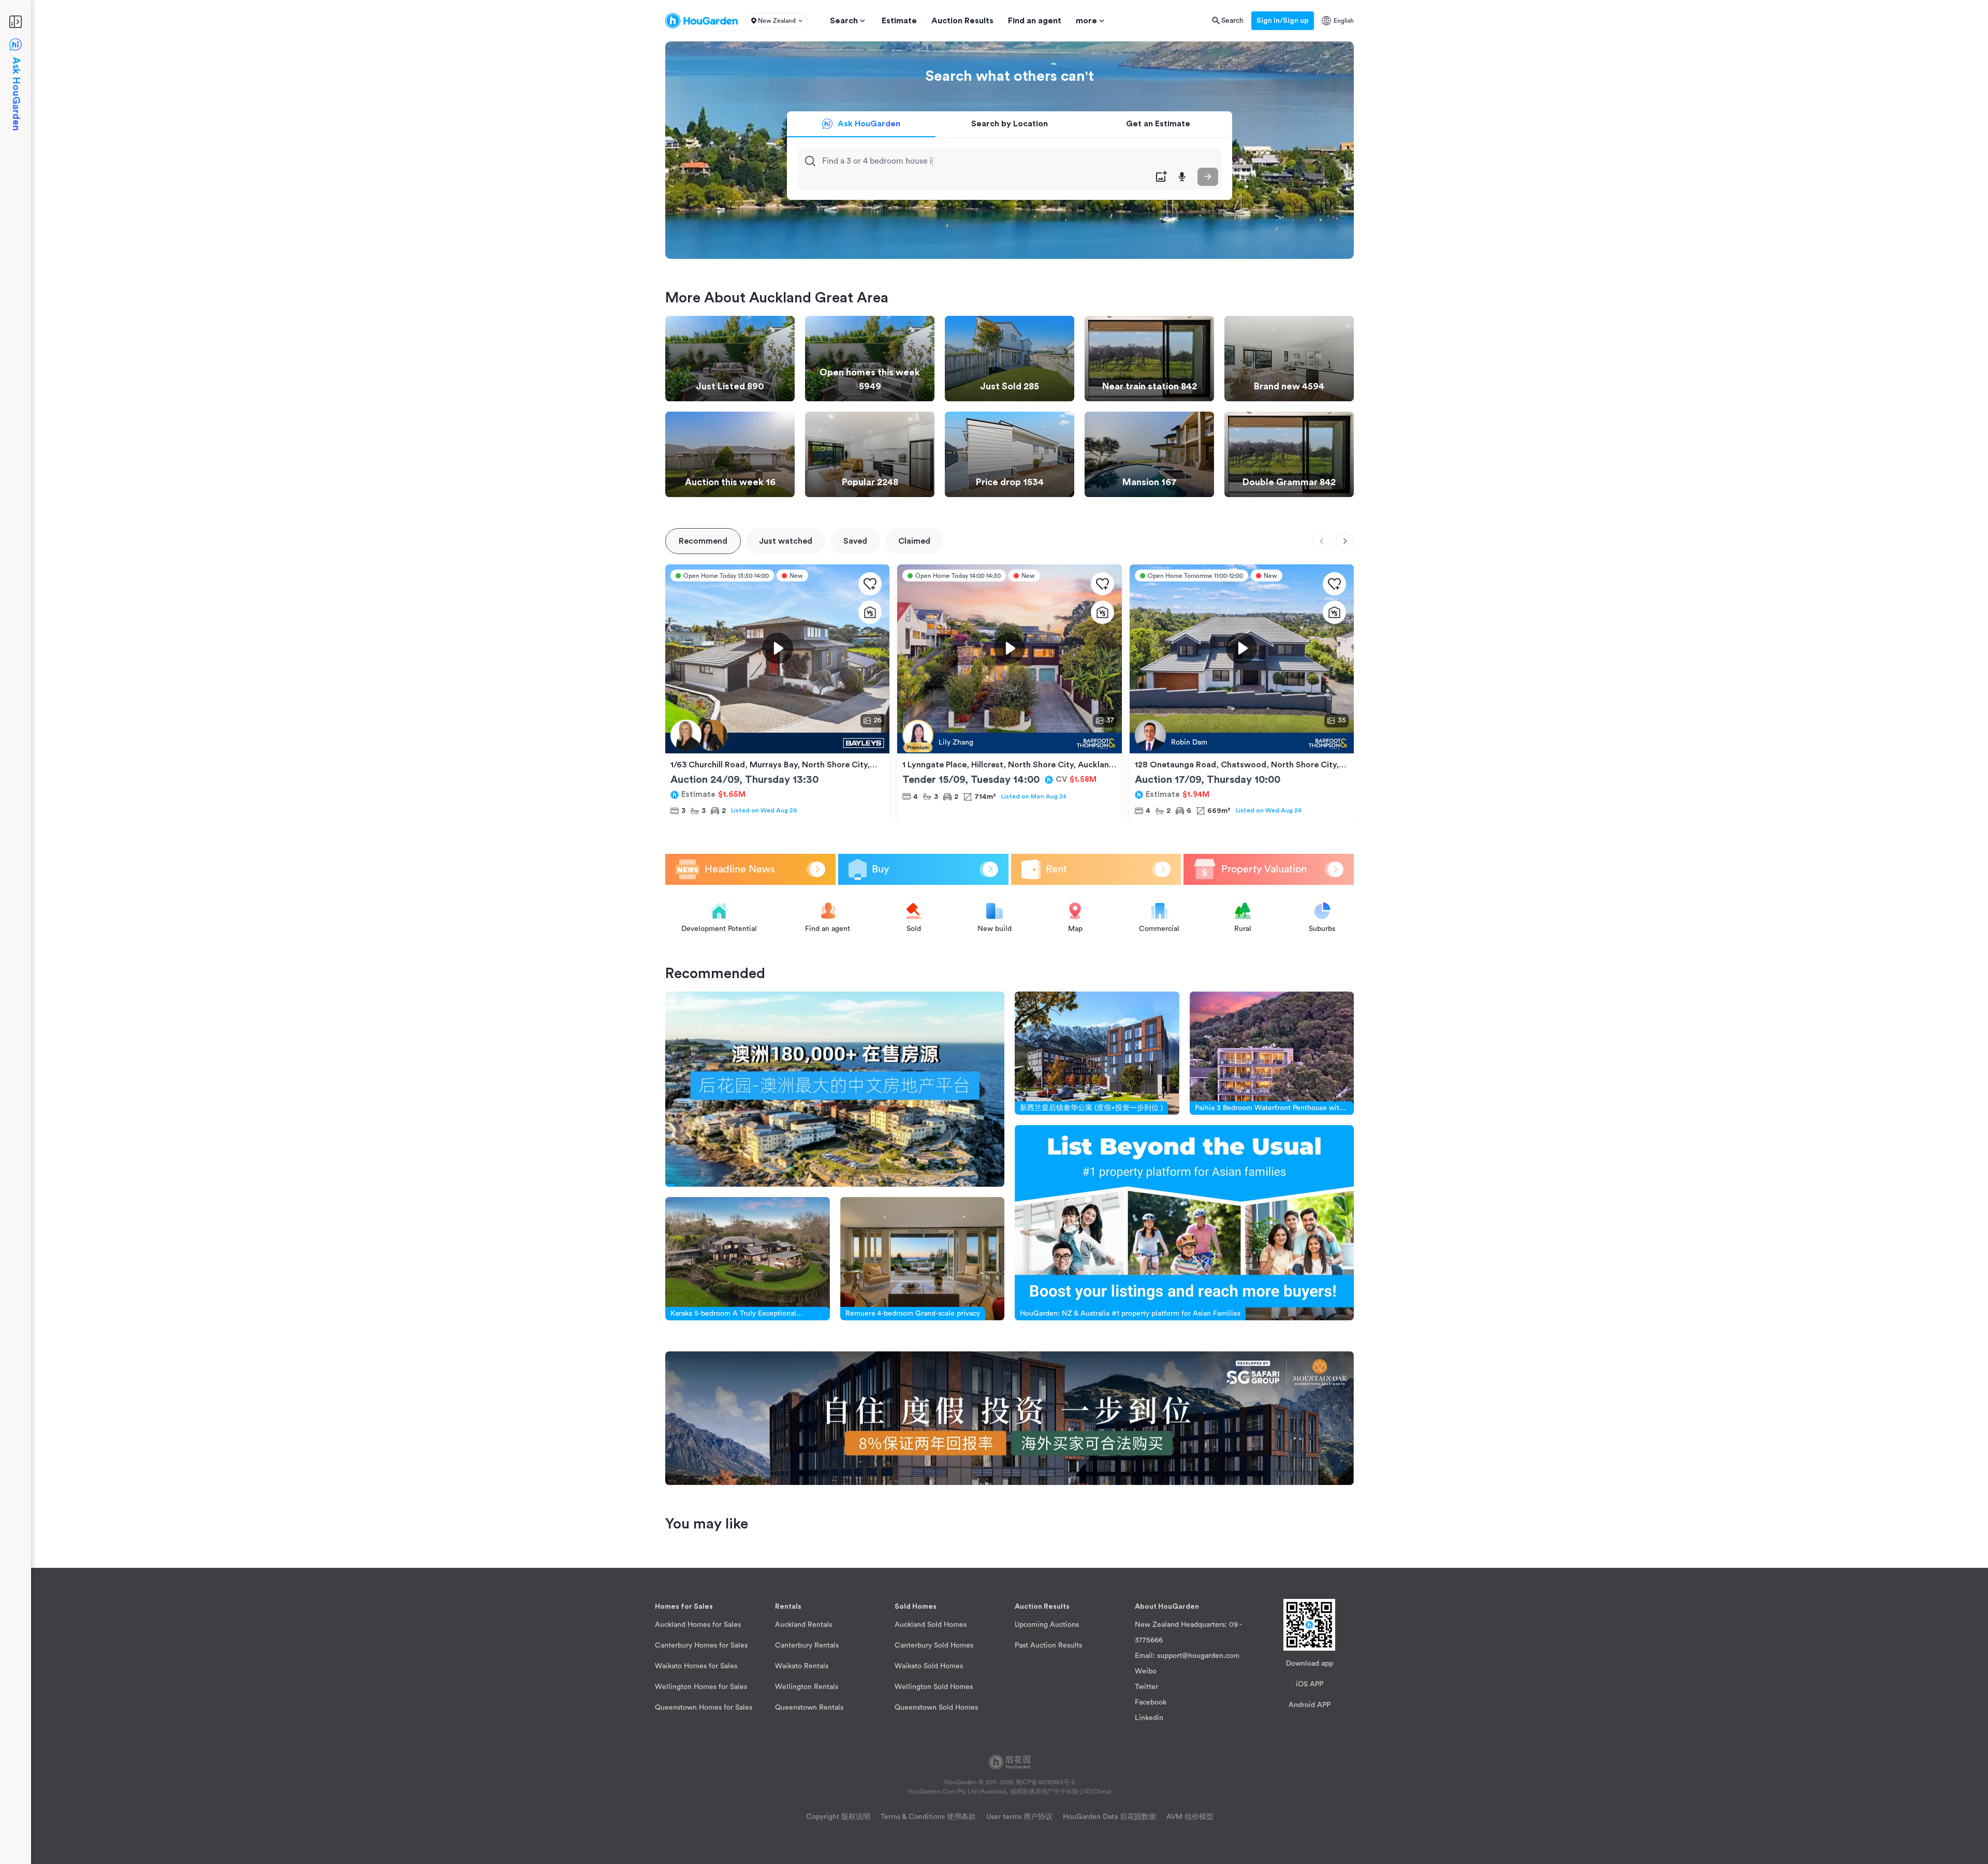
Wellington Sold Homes (934, 1687)
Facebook (1151, 1702)
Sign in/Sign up (1283, 21)
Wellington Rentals (807, 1687)
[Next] (1345, 541)
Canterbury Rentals (807, 1645)
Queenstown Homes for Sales (704, 1708)
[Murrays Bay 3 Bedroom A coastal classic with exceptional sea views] (777, 743)
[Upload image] (1161, 177)
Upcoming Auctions (1047, 1625)
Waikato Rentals (802, 1666)
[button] (776, 21)
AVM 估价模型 (1190, 1817)
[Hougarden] (701, 21)
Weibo (1146, 1671)
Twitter (1146, 1687)
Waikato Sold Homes (929, 1666)
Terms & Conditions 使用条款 (928, 1817)
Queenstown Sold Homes (936, 1708)
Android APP (1310, 1705)
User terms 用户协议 (1019, 1817)
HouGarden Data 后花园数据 (1109, 1817)
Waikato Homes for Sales (696, 1666)
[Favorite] (870, 584)
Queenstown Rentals (809, 1708)
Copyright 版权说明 (838, 1817)
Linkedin (1149, 1718)
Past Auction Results (1048, 1645)
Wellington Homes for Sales (701, 1687)
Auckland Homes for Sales (698, 1625)
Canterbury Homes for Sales (701, 1645)
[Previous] (1321, 541)
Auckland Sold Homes (931, 1625)
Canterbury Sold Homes (934, 1645)
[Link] (835, 1089)
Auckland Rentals (803, 1625)
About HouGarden (1167, 1607)
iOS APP (1310, 1684)
